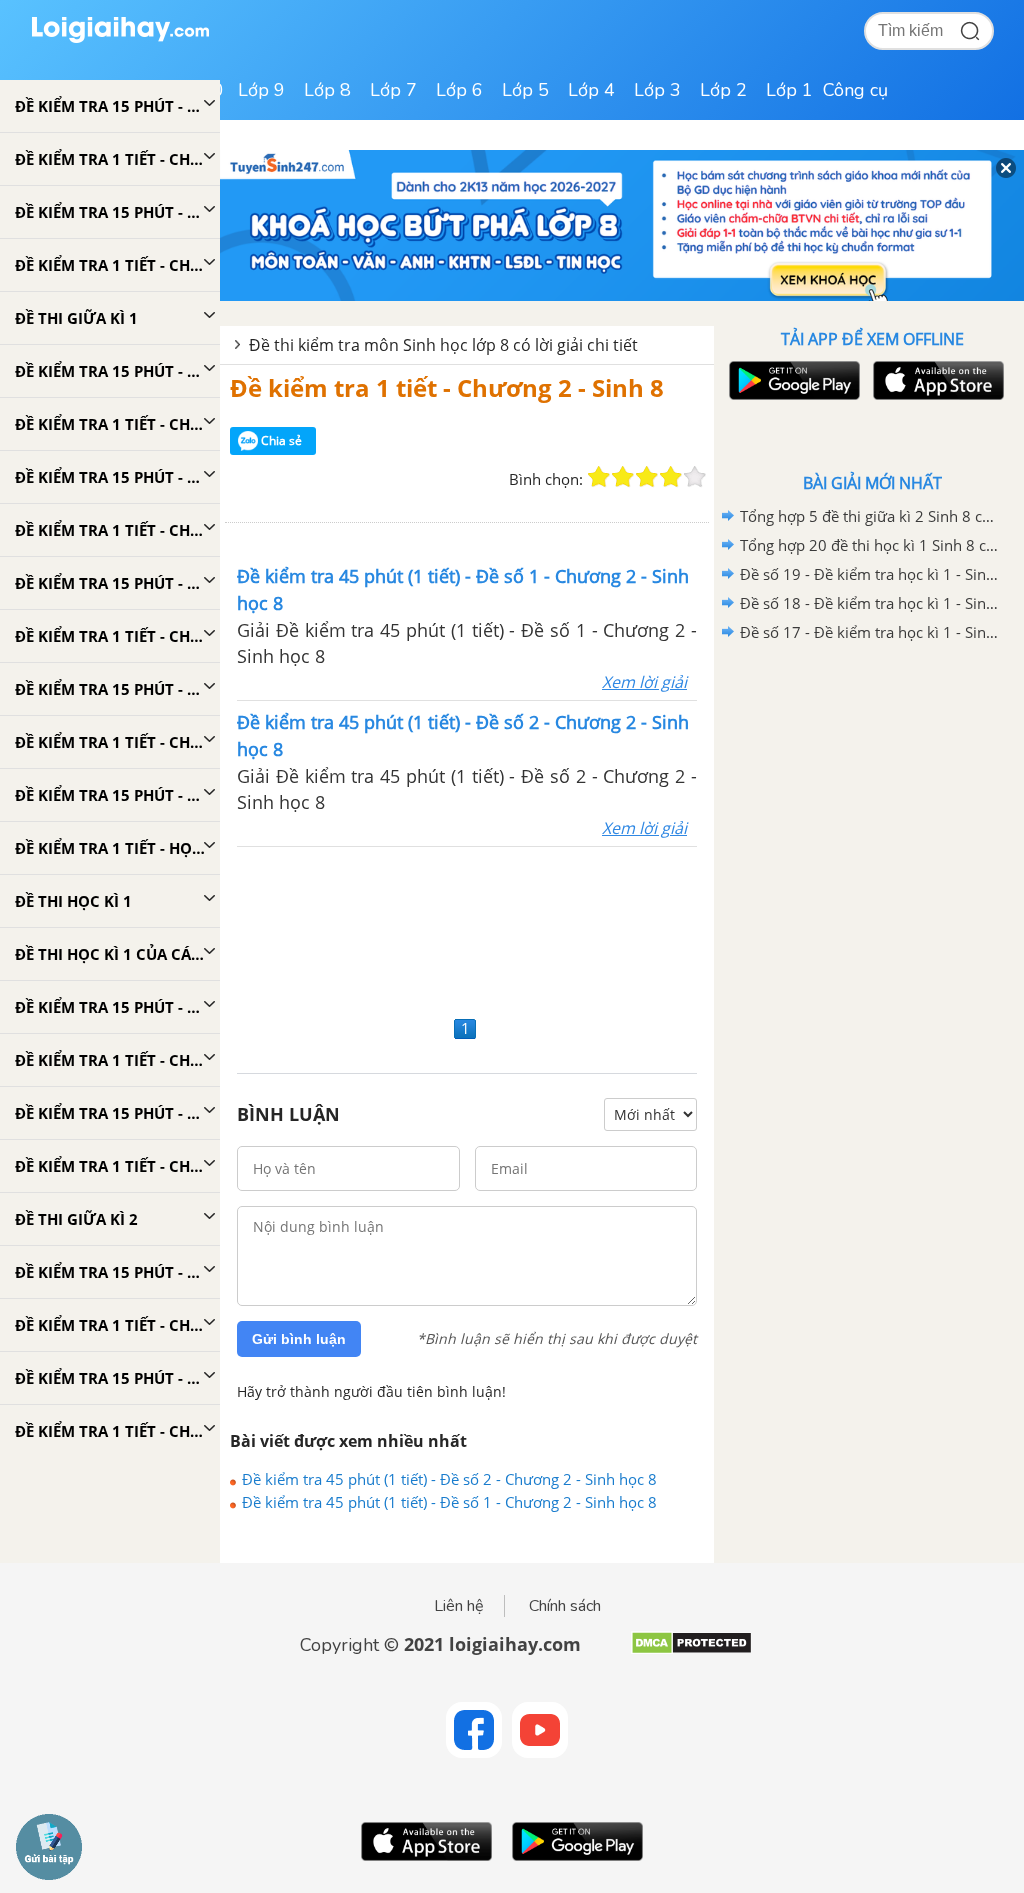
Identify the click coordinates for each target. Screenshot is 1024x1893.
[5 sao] (695, 477)
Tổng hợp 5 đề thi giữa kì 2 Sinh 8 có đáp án (869, 516)
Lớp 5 (525, 90)
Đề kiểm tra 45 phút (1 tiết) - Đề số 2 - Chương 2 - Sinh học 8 (449, 1479)
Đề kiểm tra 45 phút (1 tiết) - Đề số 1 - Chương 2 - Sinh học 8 (449, 1502)
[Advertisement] (467, 928)
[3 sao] (647, 477)
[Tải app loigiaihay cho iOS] (936, 380)
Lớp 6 (459, 90)
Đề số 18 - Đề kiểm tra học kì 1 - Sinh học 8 (869, 603)
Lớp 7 (393, 90)
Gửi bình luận (299, 1339)
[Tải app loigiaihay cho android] (792, 380)
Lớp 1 (789, 90)
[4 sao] (671, 477)
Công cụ (855, 90)
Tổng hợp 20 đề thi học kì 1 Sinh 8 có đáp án (869, 545)
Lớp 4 (591, 90)
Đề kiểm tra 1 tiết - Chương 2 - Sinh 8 (447, 387)
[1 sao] (599, 477)
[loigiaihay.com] (120, 38)
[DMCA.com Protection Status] (691, 1650)
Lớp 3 (657, 90)
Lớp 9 (261, 90)
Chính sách (565, 1606)
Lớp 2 (723, 90)
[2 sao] (623, 477)
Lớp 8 (327, 90)
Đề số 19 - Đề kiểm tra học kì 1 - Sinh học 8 (869, 574)
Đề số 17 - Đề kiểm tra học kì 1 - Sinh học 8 (869, 632)
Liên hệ (459, 1606)
